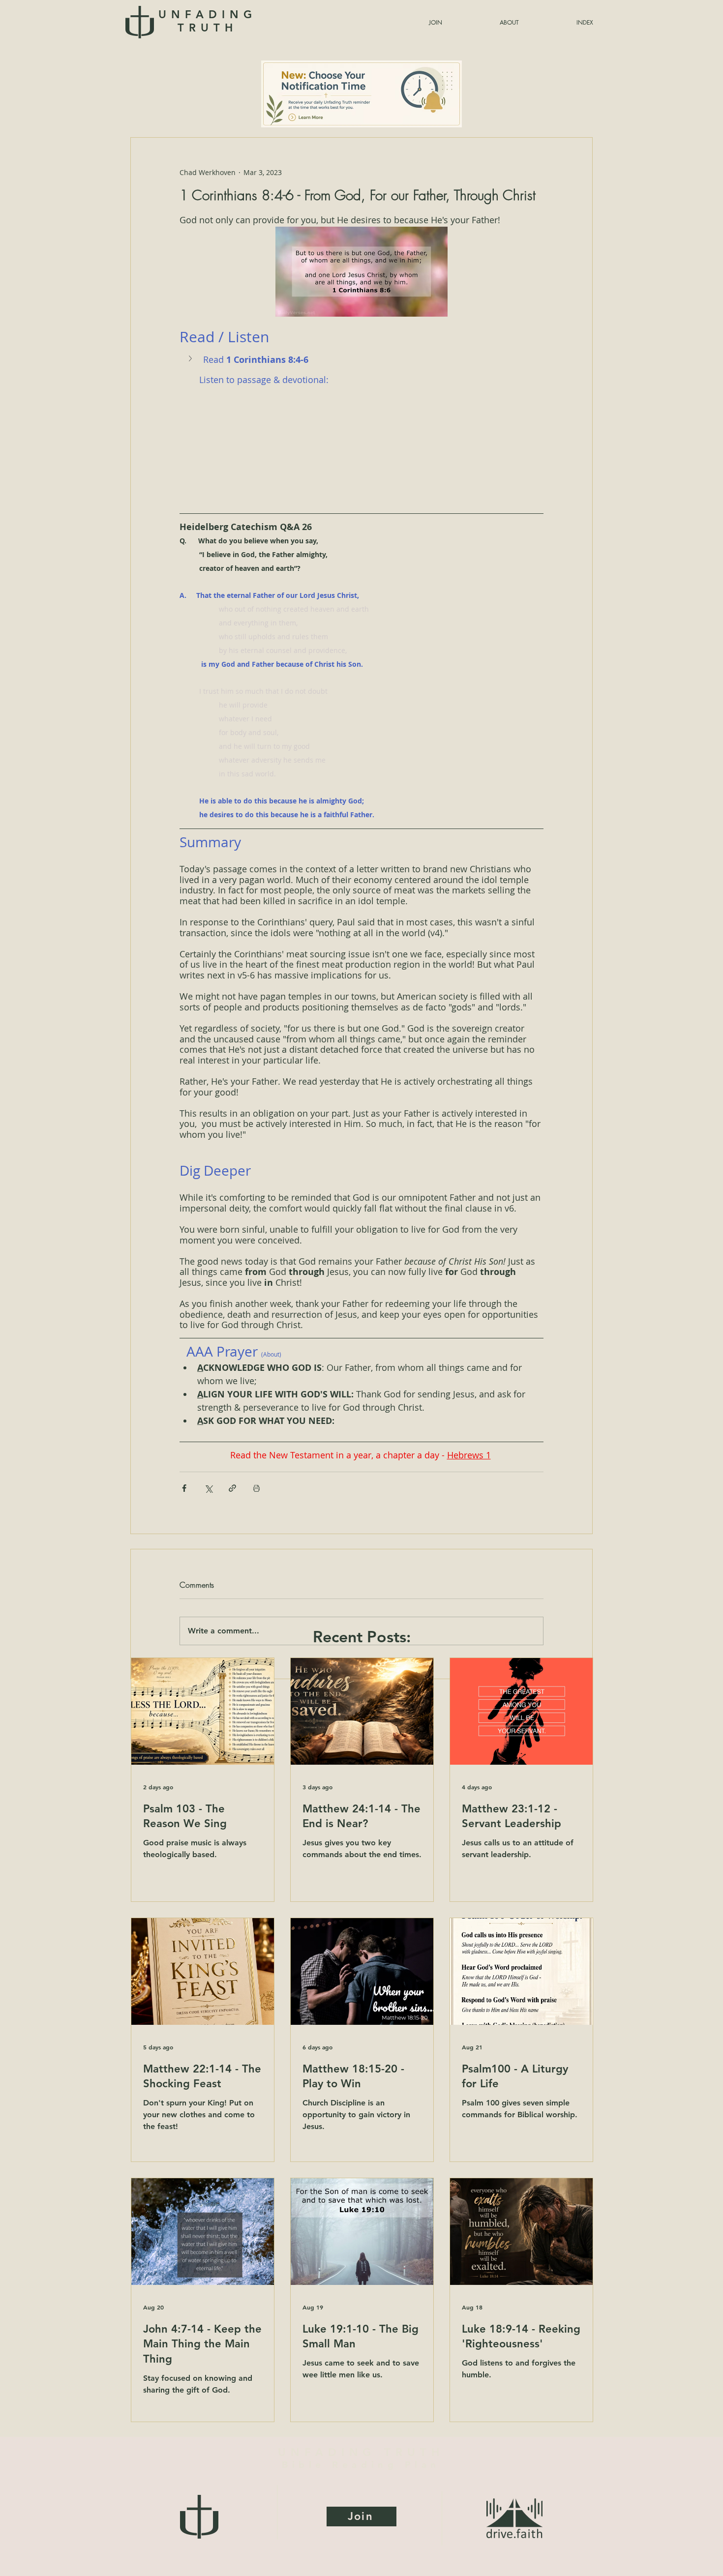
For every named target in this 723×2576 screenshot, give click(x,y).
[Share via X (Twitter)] (208, 1488)
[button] (561, 22)
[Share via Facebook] (184, 1488)
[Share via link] (232, 1488)
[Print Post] (256, 1488)
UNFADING (207, 21)
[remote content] (361, 443)
